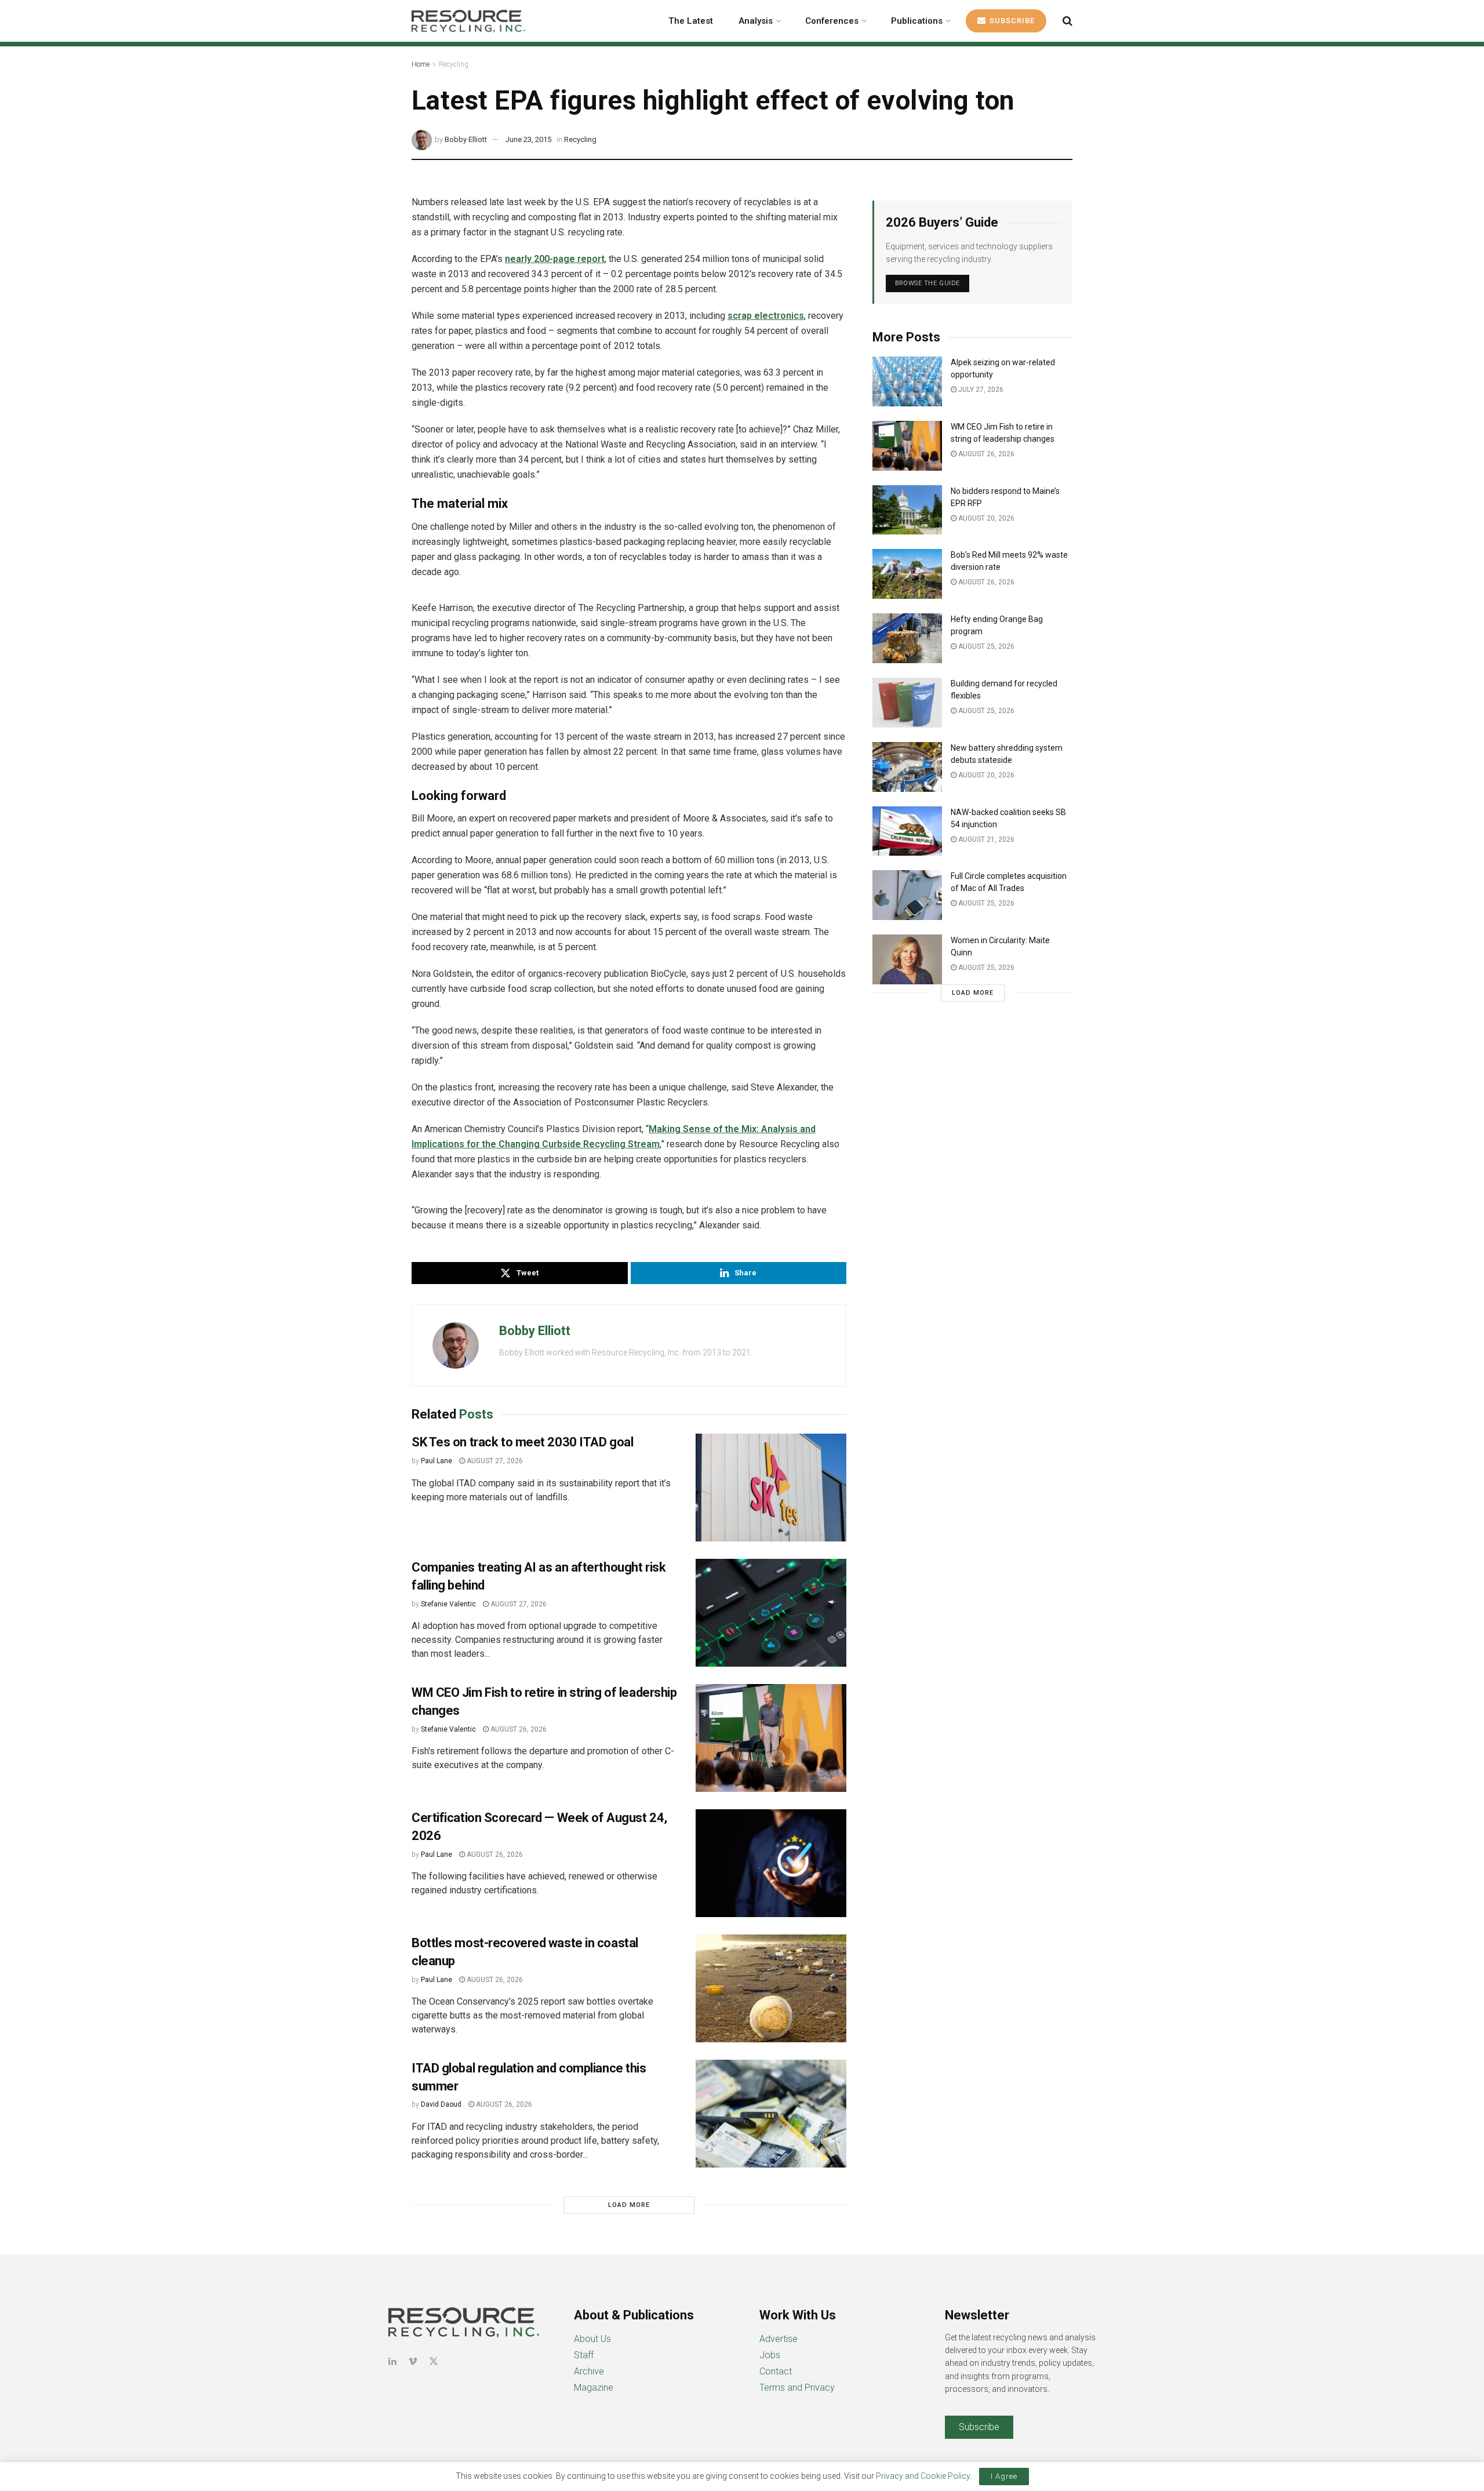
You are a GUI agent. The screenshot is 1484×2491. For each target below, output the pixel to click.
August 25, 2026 (985, 646)
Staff (584, 2355)
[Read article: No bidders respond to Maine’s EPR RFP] (907, 510)
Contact (776, 2371)
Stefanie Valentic (448, 1604)
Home (421, 64)
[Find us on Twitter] (434, 2361)
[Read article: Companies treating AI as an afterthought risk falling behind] (771, 1613)
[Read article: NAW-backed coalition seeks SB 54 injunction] (907, 831)
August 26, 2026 (518, 1729)
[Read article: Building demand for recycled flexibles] (907, 703)
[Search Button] (1067, 21)
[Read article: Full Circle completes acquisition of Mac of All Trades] (907, 895)
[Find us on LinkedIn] (392, 2361)
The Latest (691, 21)
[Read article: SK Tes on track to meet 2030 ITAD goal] (771, 1488)
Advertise (779, 2339)
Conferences (832, 21)
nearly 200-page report (555, 259)
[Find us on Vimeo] (413, 2361)
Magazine (594, 2388)
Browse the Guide (927, 283)
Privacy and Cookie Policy (923, 2476)
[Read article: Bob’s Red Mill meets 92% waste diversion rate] (907, 574)
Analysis (756, 21)
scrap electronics (766, 316)
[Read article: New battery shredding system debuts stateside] (907, 767)
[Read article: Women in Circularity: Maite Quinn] (907, 959)
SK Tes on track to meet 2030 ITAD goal (522, 1442)
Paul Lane (437, 1461)
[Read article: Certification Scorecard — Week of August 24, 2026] (771, 1863)
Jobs (770, 2355)
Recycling (454, 64)
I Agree (1004, 2476)
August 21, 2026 (985, 839)
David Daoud (441, 2104)
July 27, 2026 (980, 390)
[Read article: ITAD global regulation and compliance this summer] (771, 2114)
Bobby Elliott (466, 139)
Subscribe (1011, 21)
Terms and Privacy (797, 2388)
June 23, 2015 (528, 139)
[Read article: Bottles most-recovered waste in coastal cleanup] (771, 1988)
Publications (917, 21)
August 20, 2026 (985, 518)
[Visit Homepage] (468, 21)
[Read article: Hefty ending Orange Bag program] (907, 638)
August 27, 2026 (494, 1461)
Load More (629, 2205)
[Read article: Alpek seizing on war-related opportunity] (907, 381)
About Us (592, 2339)
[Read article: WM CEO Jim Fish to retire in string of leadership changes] (771, 1738)
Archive (589, 2371)
